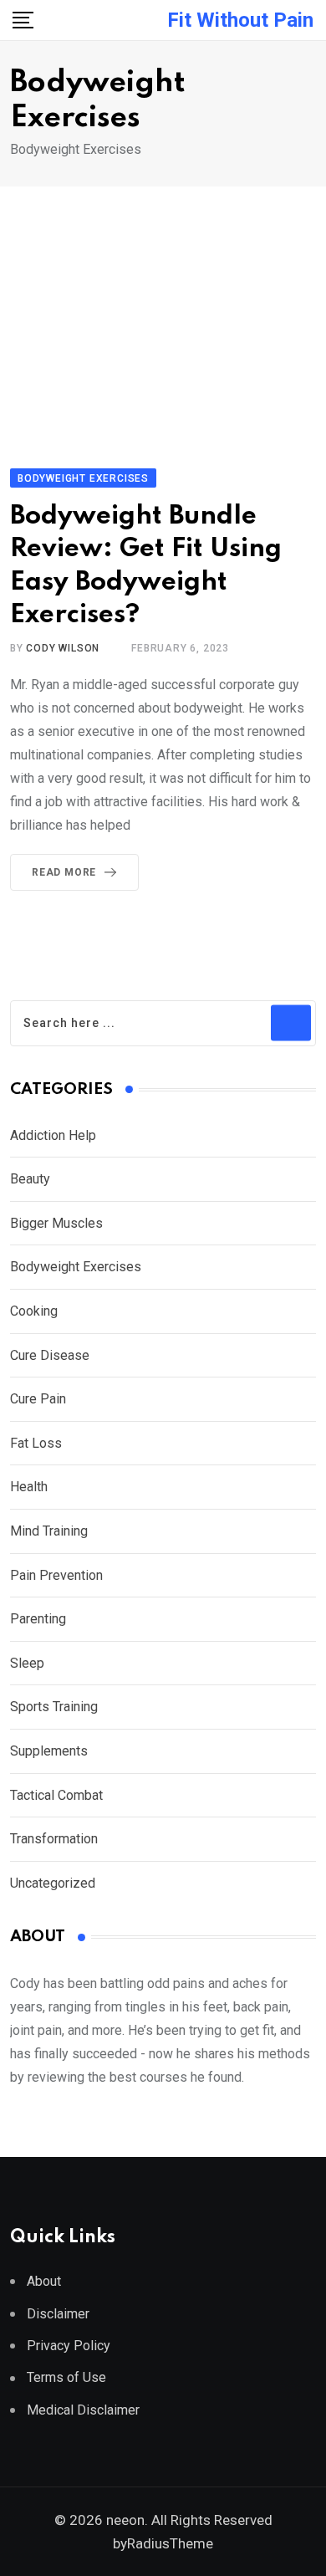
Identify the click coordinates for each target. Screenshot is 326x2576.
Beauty (30, 1179)
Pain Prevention (56, 1575)
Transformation (54, 1839)
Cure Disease (50, 1355)
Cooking (34, 1311)
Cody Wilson (63, 648)
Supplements (49, 1751)
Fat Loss (36, 1443)
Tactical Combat (58, 1795)
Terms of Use (66, 2377)
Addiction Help (53, 1135)
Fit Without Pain (240, 20)
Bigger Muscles (56, 1223)
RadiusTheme (170, 2543)
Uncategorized (53, 1883)
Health (31, 1487)
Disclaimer (58, 2314)
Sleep (27, 1663)
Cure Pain (38, 1399)
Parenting (38, 1619)
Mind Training (49, 1531)
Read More (64, 872)
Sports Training (54, 1707)
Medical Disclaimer (83, 2410)
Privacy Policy (69, 2346)
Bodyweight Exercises (76, 1267)
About (44, 2281)
